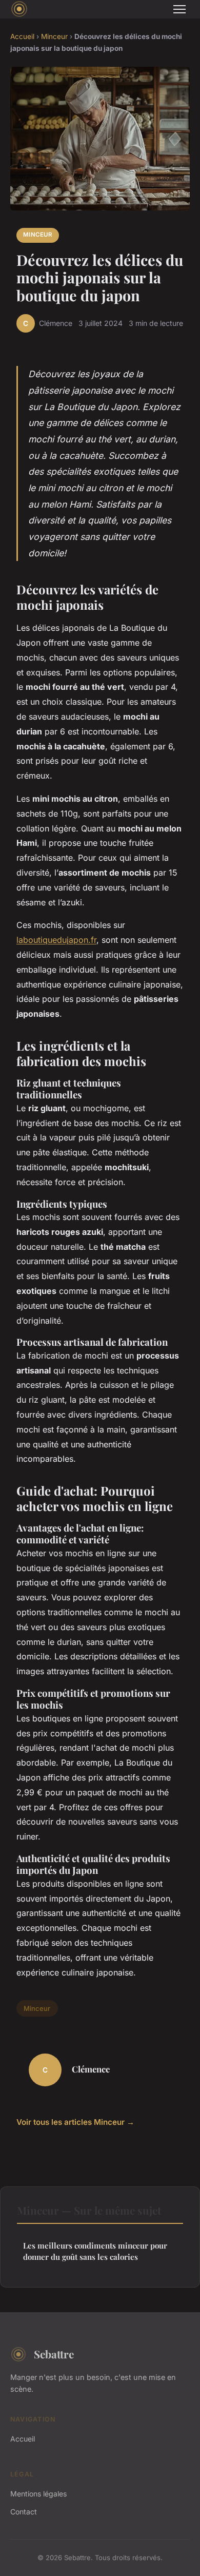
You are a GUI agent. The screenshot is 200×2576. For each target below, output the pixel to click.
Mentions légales (38, 2494)
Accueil (22, 36)
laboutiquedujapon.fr (56, 940)
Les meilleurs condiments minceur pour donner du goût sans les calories (95, 2251)
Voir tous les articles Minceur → (75, 2122)
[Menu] (179, 9)
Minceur (54, 36)
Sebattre (54, 2354)
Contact (24, 2512)
